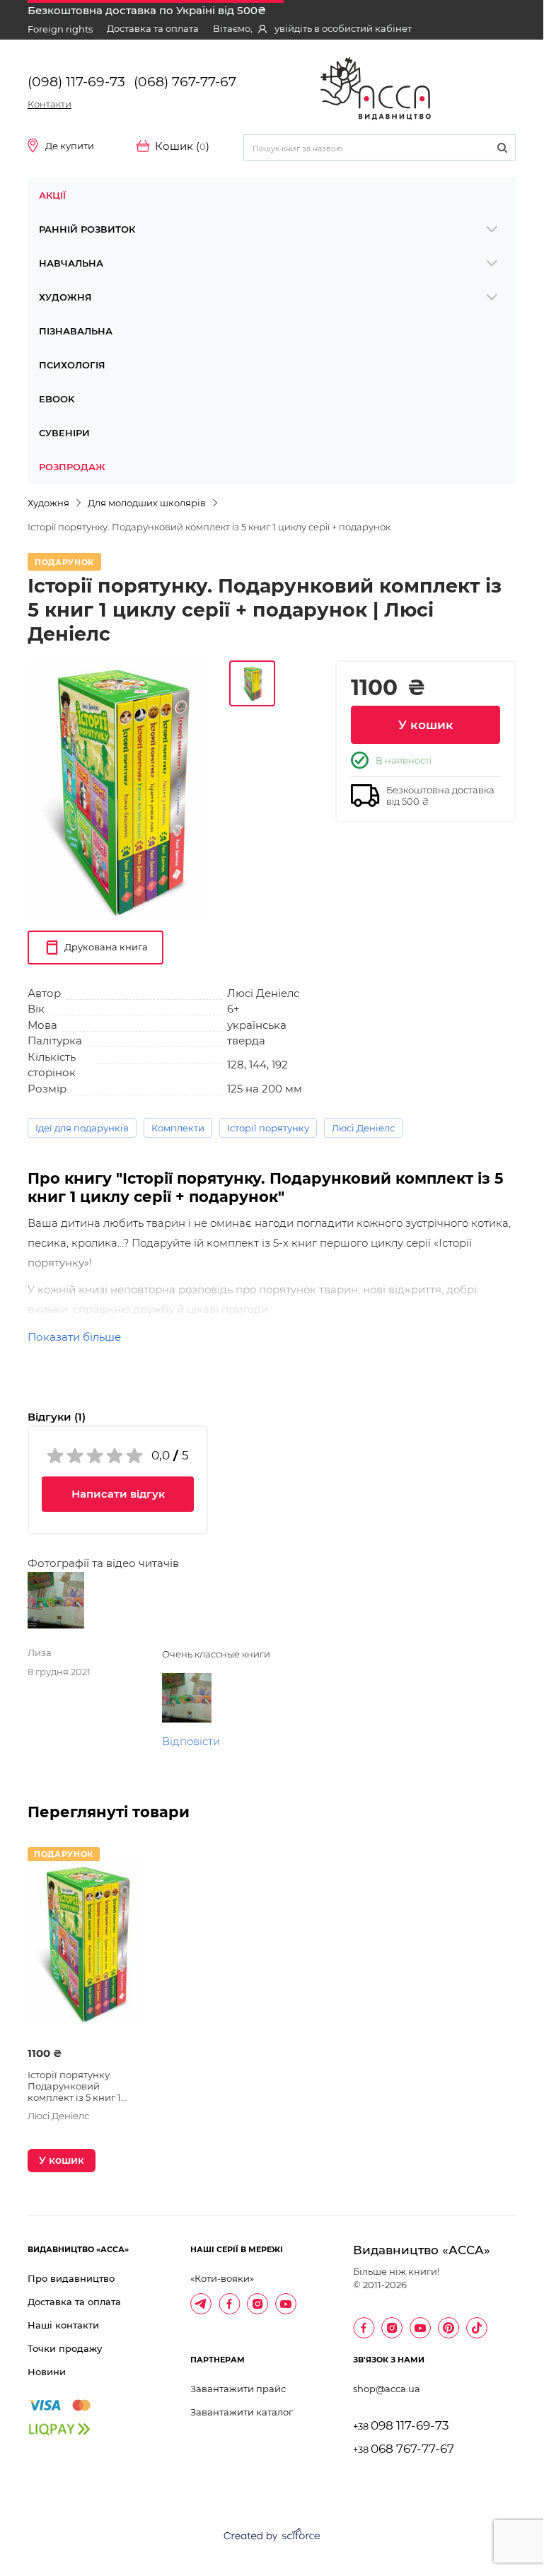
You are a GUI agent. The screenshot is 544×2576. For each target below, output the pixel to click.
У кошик (426, 725)
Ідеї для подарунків (82, 1128)
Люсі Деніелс (363, 1128)
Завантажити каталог (242, 2412)
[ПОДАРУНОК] (85, 1950)
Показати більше (74, 1337)
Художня (65, 297)
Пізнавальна (76, 331)
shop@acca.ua (387, 2389)
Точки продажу (65, 2348)
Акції (52, 195)
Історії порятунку (268, 1128)
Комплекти (178, 1128)
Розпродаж (72, 467)
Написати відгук (118, 1494)
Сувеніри (64, 433)
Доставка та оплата (153, 28)
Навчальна (71, 263)
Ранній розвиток (87, 229)
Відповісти (191, 1741)
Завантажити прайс (238, 2389)
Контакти (50, 104)
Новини (47, 2372)
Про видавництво (71, 2278)
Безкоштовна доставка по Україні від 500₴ (147, 10)
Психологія (72, 365)
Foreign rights (60, 29)
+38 (401, 2426)
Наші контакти (63, 2325)
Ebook (57, 399)
